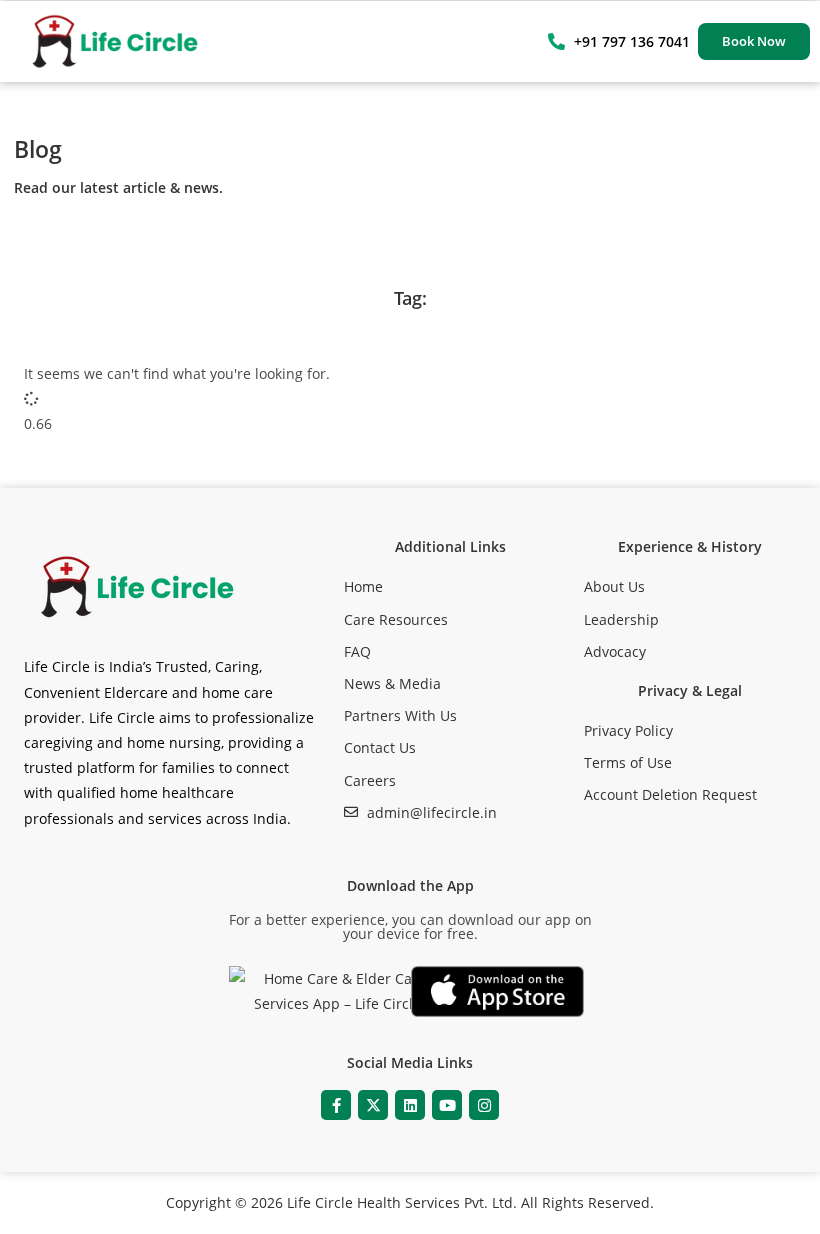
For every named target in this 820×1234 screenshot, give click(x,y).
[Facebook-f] (336, 1105)
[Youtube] (447, 1105)
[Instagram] (484, 1105)
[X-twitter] (373, 1105)
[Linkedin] (410, 1105)
